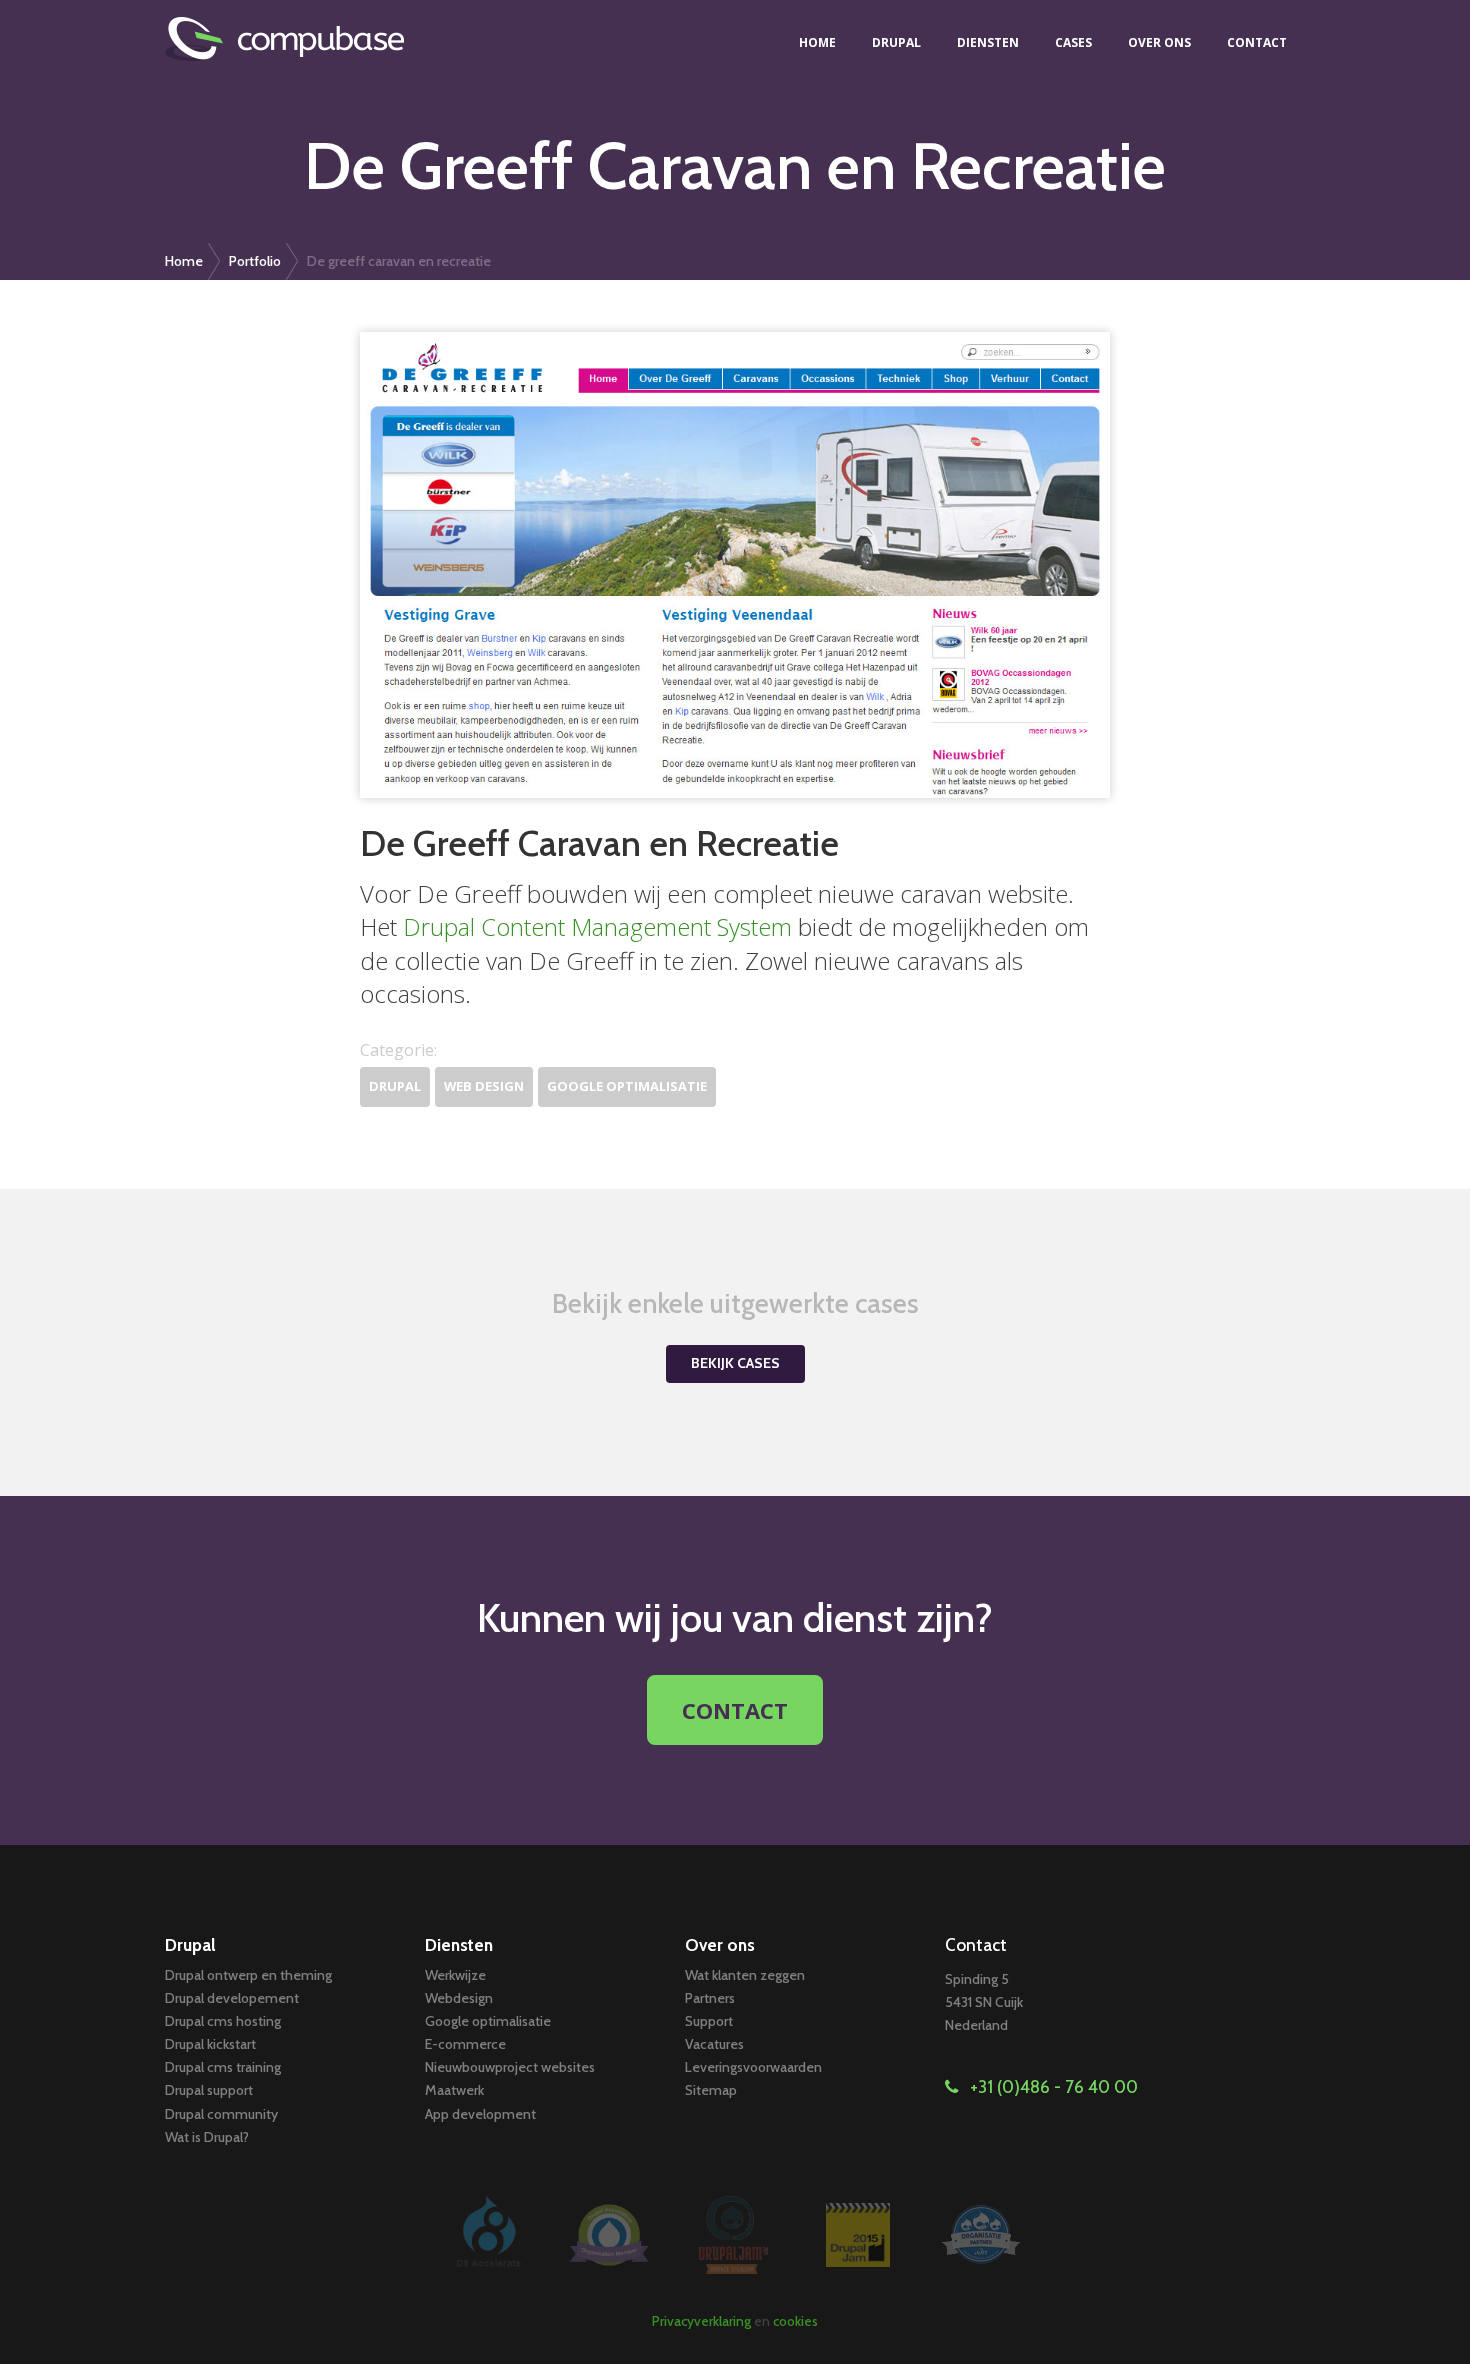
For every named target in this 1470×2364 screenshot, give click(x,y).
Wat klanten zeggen (745, 1975)
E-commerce (465, 2044)
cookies (795, 2321)
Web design (484, 1086)
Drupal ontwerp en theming (248, 1975)
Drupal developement (232, 1998)
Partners (710, 1998)
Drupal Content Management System (597, 926)
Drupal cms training (223, 2067)
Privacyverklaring (701, 2321)
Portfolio (255, 261)
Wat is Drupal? (207, 2137)
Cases (1073, 42)
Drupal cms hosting (223, 2021)
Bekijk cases (735, 1363)
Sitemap (711, 2090)
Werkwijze (455, 1975)
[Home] (296, 39)
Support (709, 2021)
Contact (1257, 42)
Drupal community (221, 2114)
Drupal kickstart (210, 2044)
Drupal (896, 42)
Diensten (988, 42)
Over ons (1159, 42)
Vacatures (714, 2044)
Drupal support (209, 2090)
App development (480, 2114)
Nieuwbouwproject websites (510, 2067)
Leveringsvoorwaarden (753, 2067)
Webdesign (459, 1998)
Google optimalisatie (627, 1086)
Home (817, 42)
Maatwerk (454, 2090)
